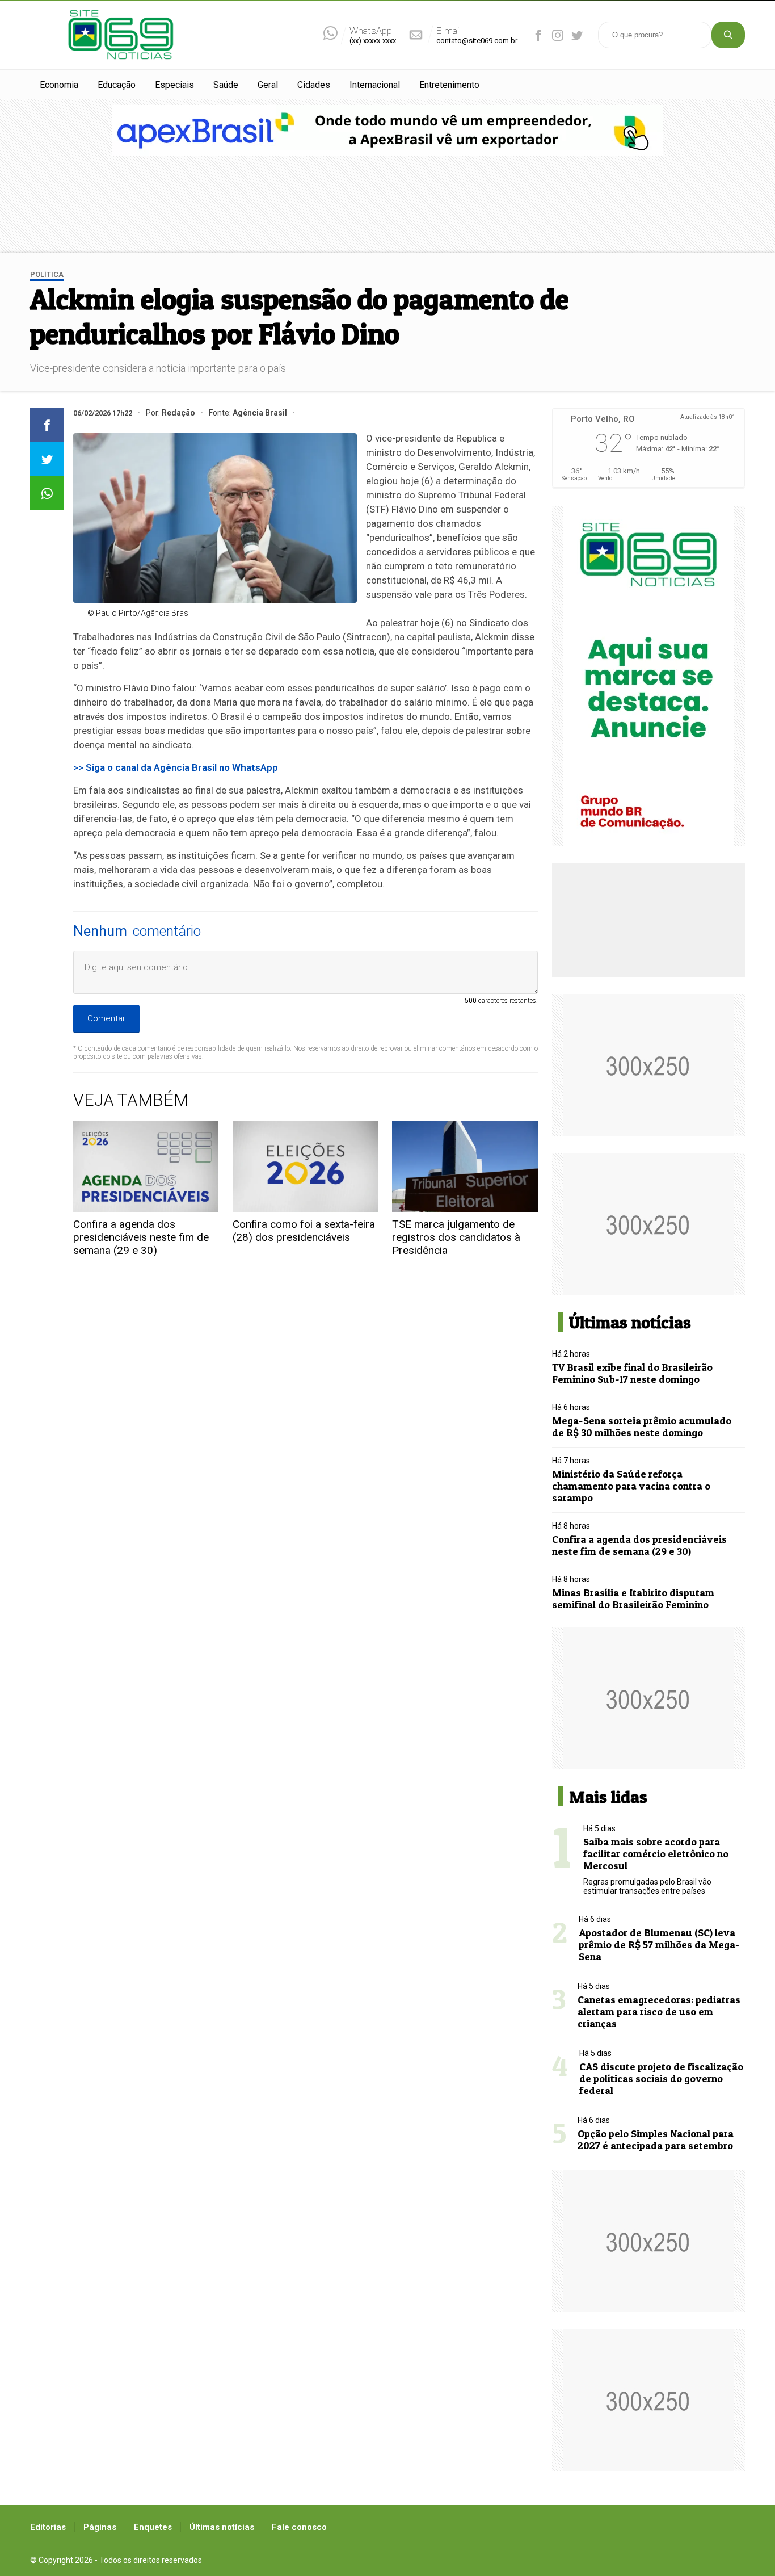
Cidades (314, 85)
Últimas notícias (222, 2527)
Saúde (226, 85)
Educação (117, 85)
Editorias (48, 2527)
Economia (59, 85)
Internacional (375, 85)
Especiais (174, 85)
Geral (268, 85)
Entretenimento (449, 85)
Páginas (100, 2527)
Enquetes (153, 2527)
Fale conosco (299, 2527)
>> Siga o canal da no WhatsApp (176, 767)
